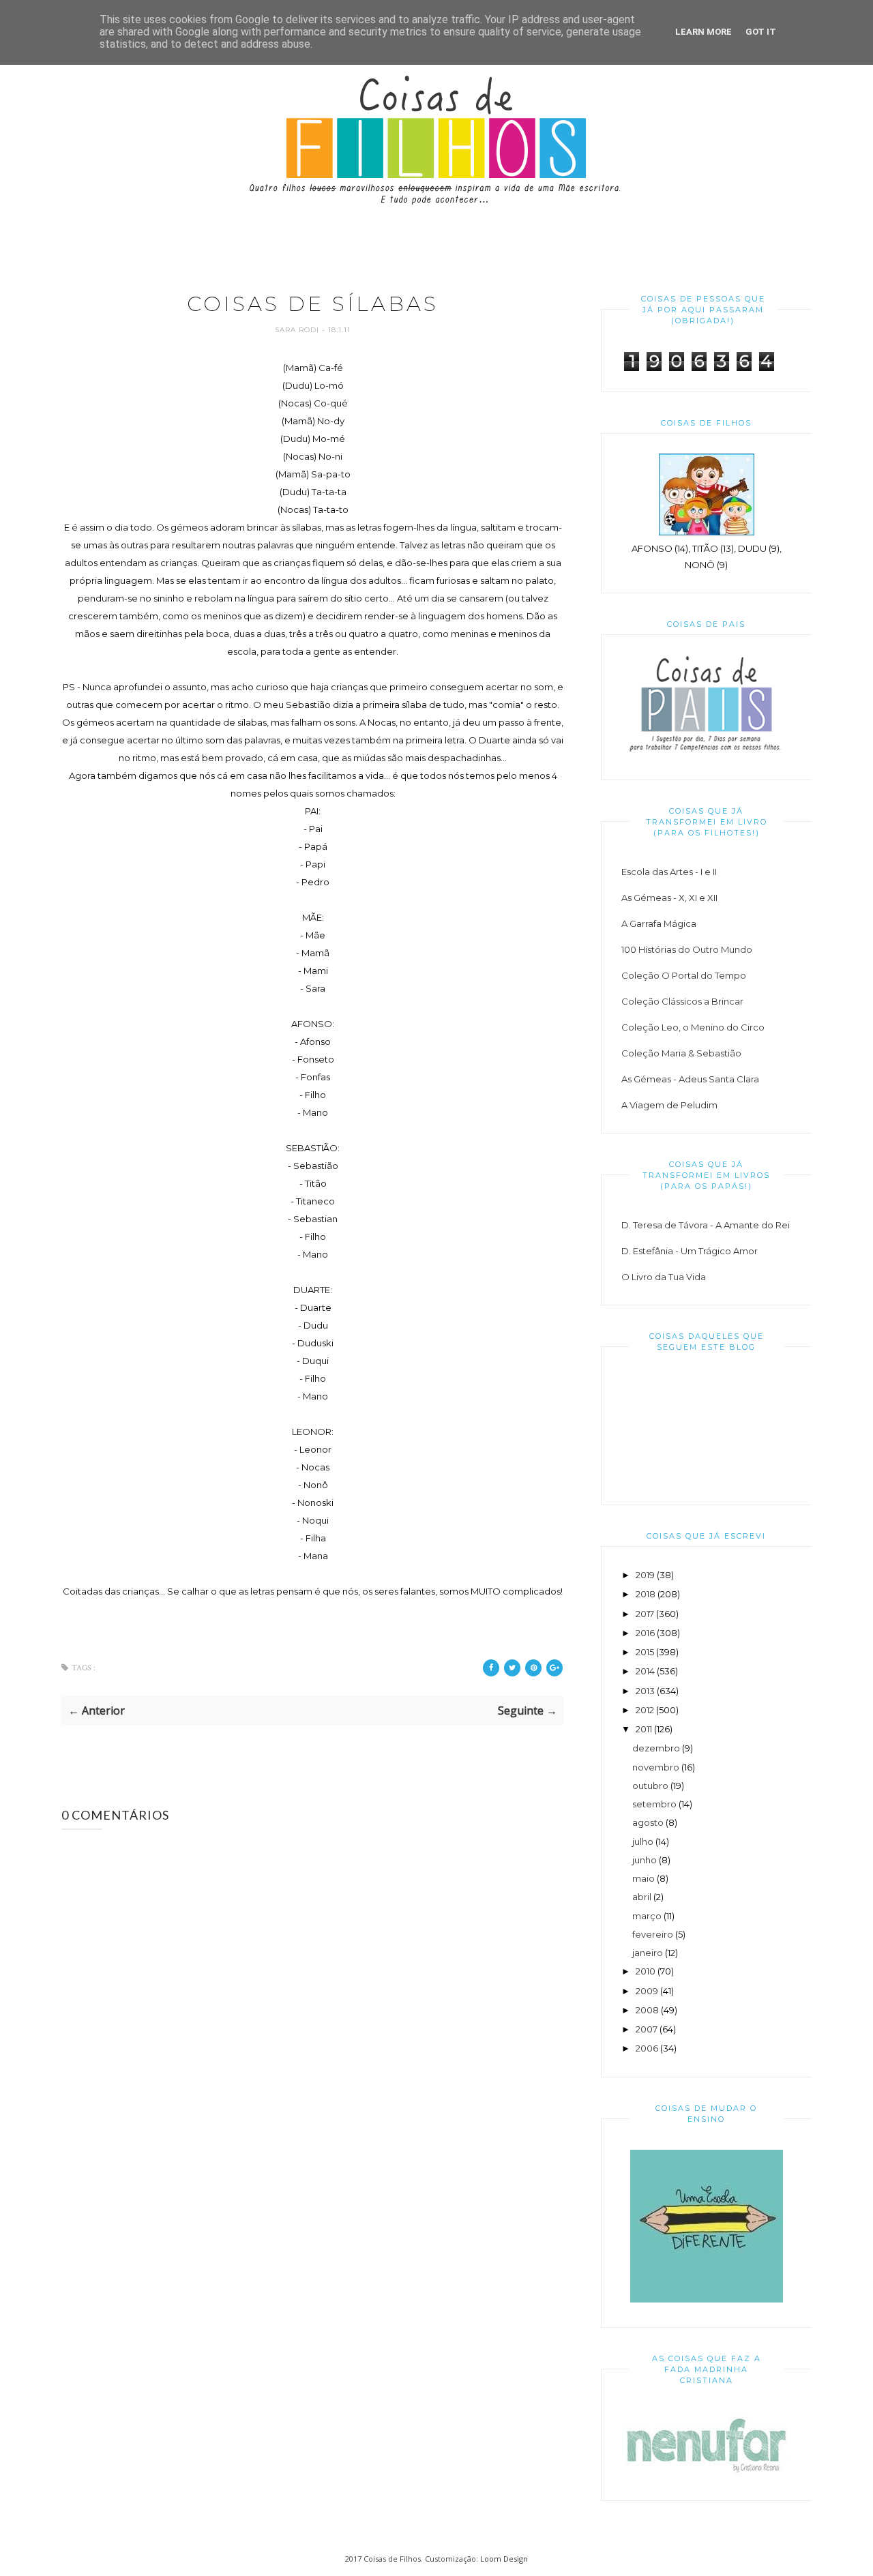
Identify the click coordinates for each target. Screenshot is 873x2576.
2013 (645, 1691)
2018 (646, 1594)
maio (643, 1878)
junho (645, 1860)
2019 (645, 1575)
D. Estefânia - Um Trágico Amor (690, 1251)
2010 (646, 1971)
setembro (654, 1804)
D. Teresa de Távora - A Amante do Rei (706, 1225)
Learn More (704, 32)
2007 (647, 2029)
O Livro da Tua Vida (664, 1277)
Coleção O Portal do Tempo (684, 975)
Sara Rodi (298, 330)
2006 (647, 2048)
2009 (647, 1991)
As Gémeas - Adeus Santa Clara (690, 1079)
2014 (645, 1671)
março (647, 1916)
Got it (761, 32)
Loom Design (504, 2559)
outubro (650, 1786)
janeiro (648, 1953)
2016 (645, 1633)
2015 (645, 1652)
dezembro (656, 1748)
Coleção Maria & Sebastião (681, 1053)
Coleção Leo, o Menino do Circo (693, 1027)
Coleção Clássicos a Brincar (682, 1001)
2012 (645, 1710)
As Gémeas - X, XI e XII (669, 898)
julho (643, 1841)
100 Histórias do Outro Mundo (687, 949)
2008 (647, 2010)
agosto (648, 1822)
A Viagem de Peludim (669, 1105)
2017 (645, 1614)
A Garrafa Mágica (659, 923)
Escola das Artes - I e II (669, 872)
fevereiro (653, 1934)
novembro (656, 1767)
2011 (644, 1729)
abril (642, 1897)
